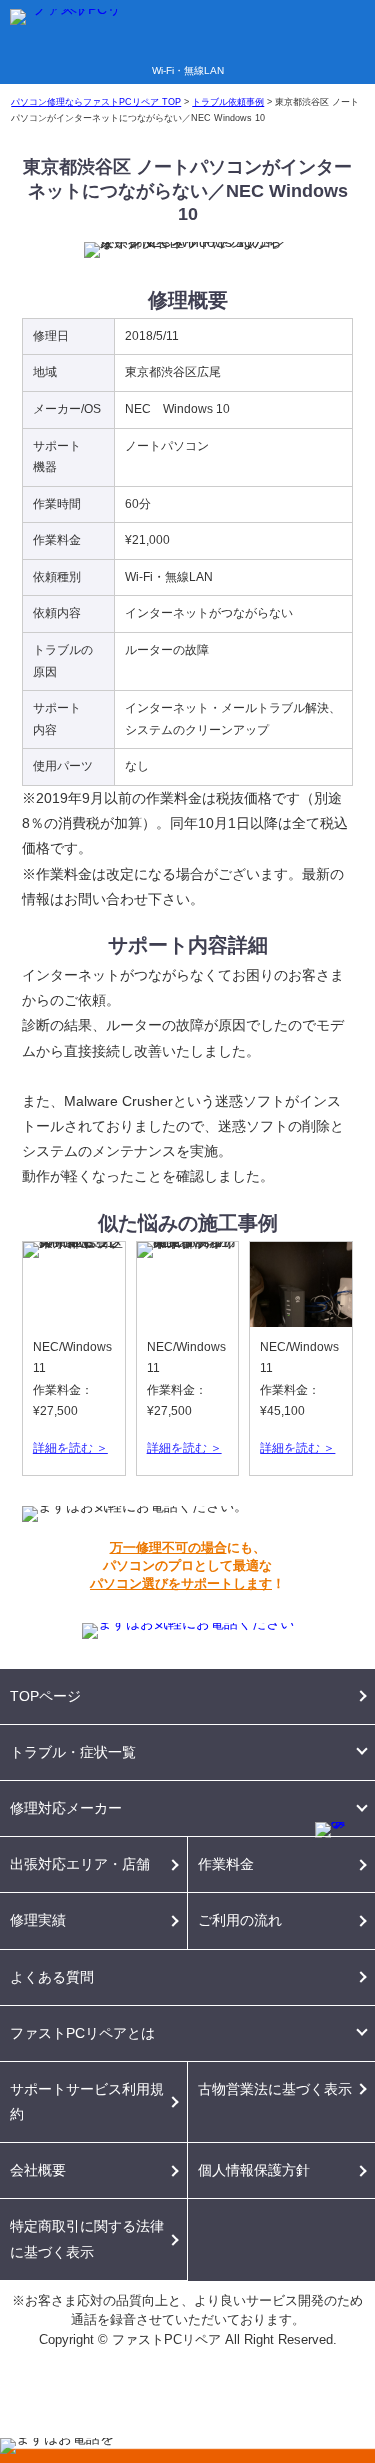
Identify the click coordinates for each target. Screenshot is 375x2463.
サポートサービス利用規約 (87, 2101)
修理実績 (38, 1920)
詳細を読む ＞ (70, 1448)
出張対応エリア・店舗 (80, 1864)
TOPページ (45, 1696)
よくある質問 (52, 1977)
